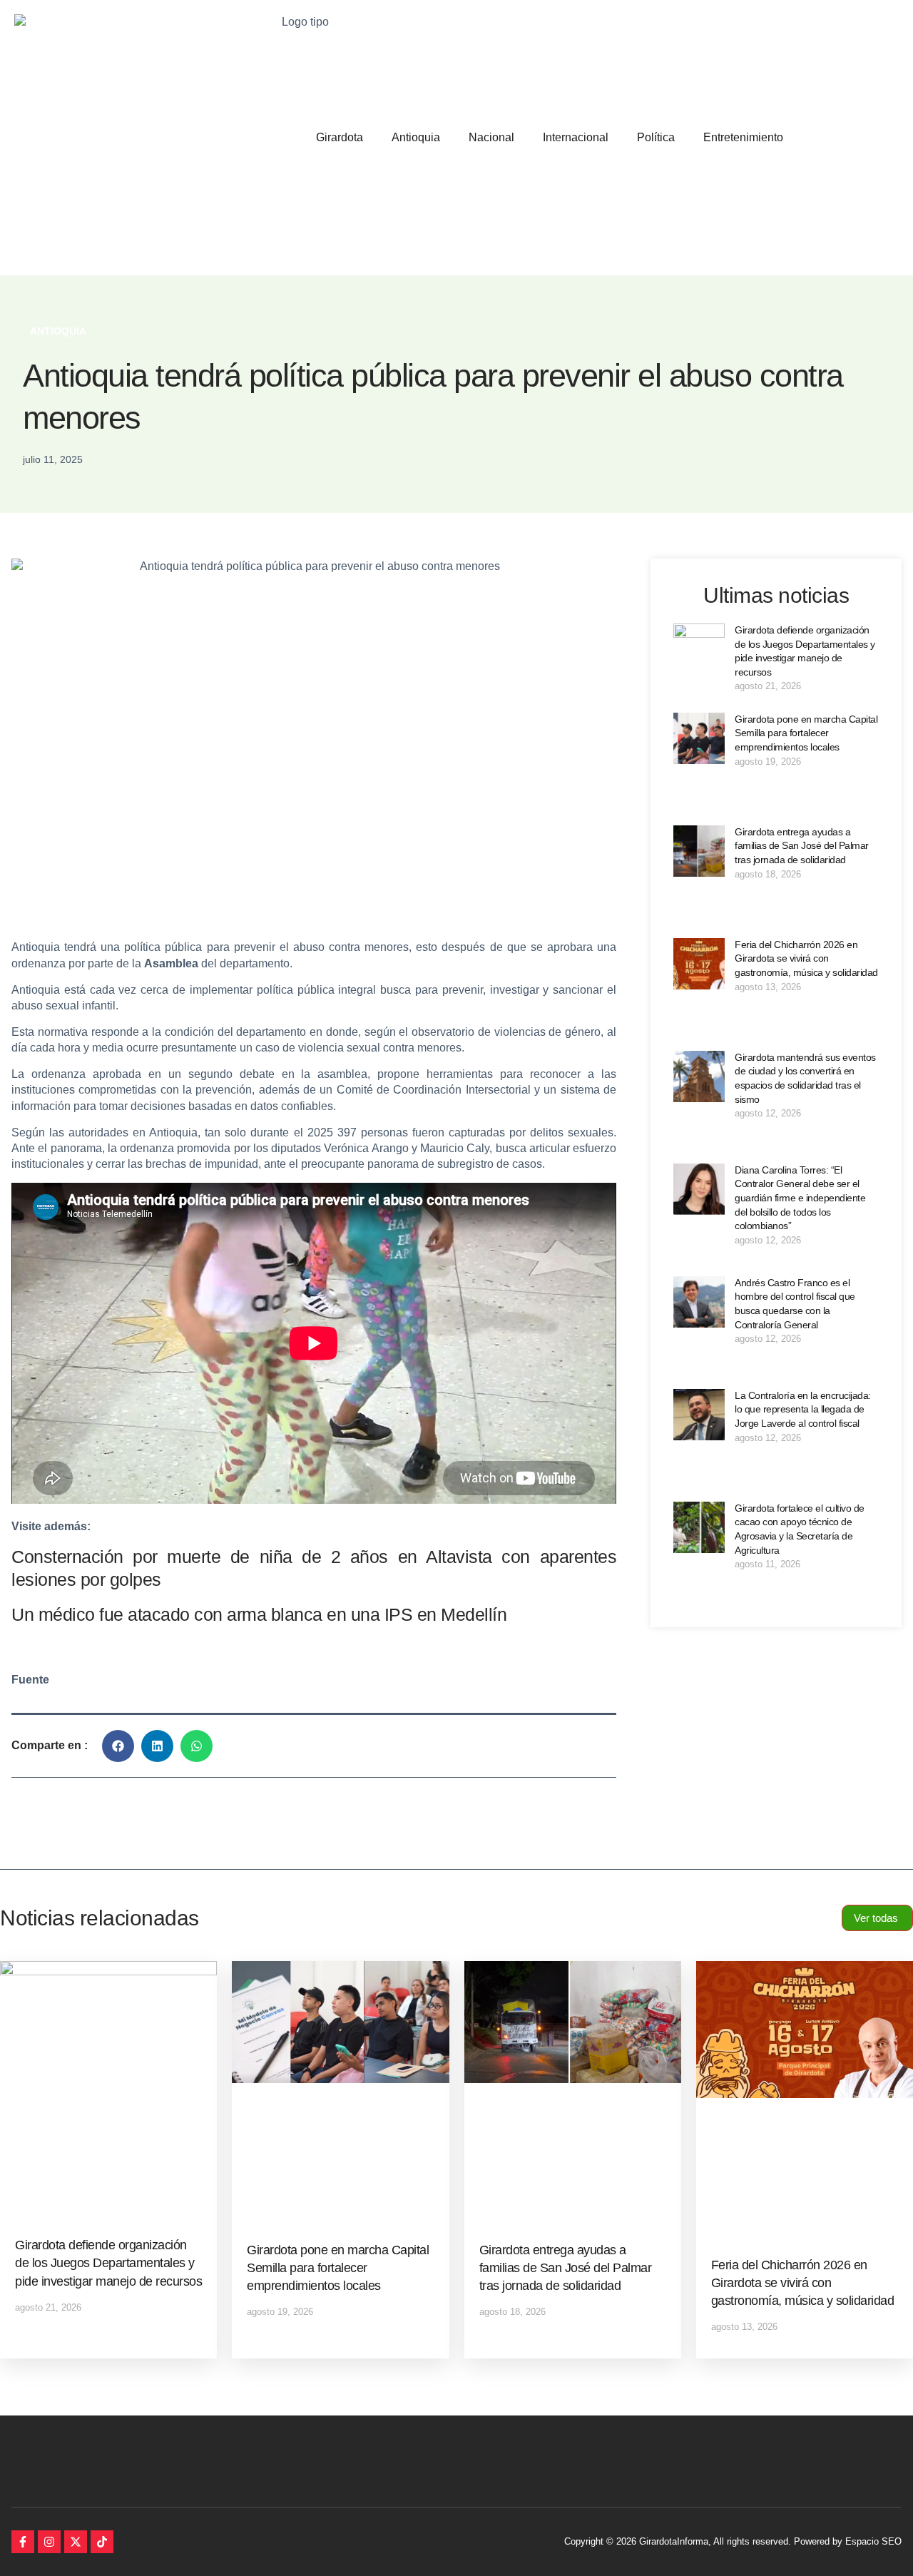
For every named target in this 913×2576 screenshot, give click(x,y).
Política (656, 137)
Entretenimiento (743, 137)
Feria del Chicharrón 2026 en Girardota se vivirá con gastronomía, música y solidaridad (806, 958)
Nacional (491, 137)
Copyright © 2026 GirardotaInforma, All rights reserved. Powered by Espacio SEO (733, 2541)
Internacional (576, 137)
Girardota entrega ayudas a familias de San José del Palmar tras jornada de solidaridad (802, 846)
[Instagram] (49, 2542)
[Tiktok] (102, 2542)
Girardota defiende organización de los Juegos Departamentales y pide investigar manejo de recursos (108, 2263)
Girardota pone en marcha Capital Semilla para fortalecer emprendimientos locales (806, 733)
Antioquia (416, 137)
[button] (118, 1746)
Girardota (340, 137)
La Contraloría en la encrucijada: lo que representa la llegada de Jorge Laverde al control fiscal (803, 1409)
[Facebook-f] (23, 2542)
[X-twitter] (76, 2542)
